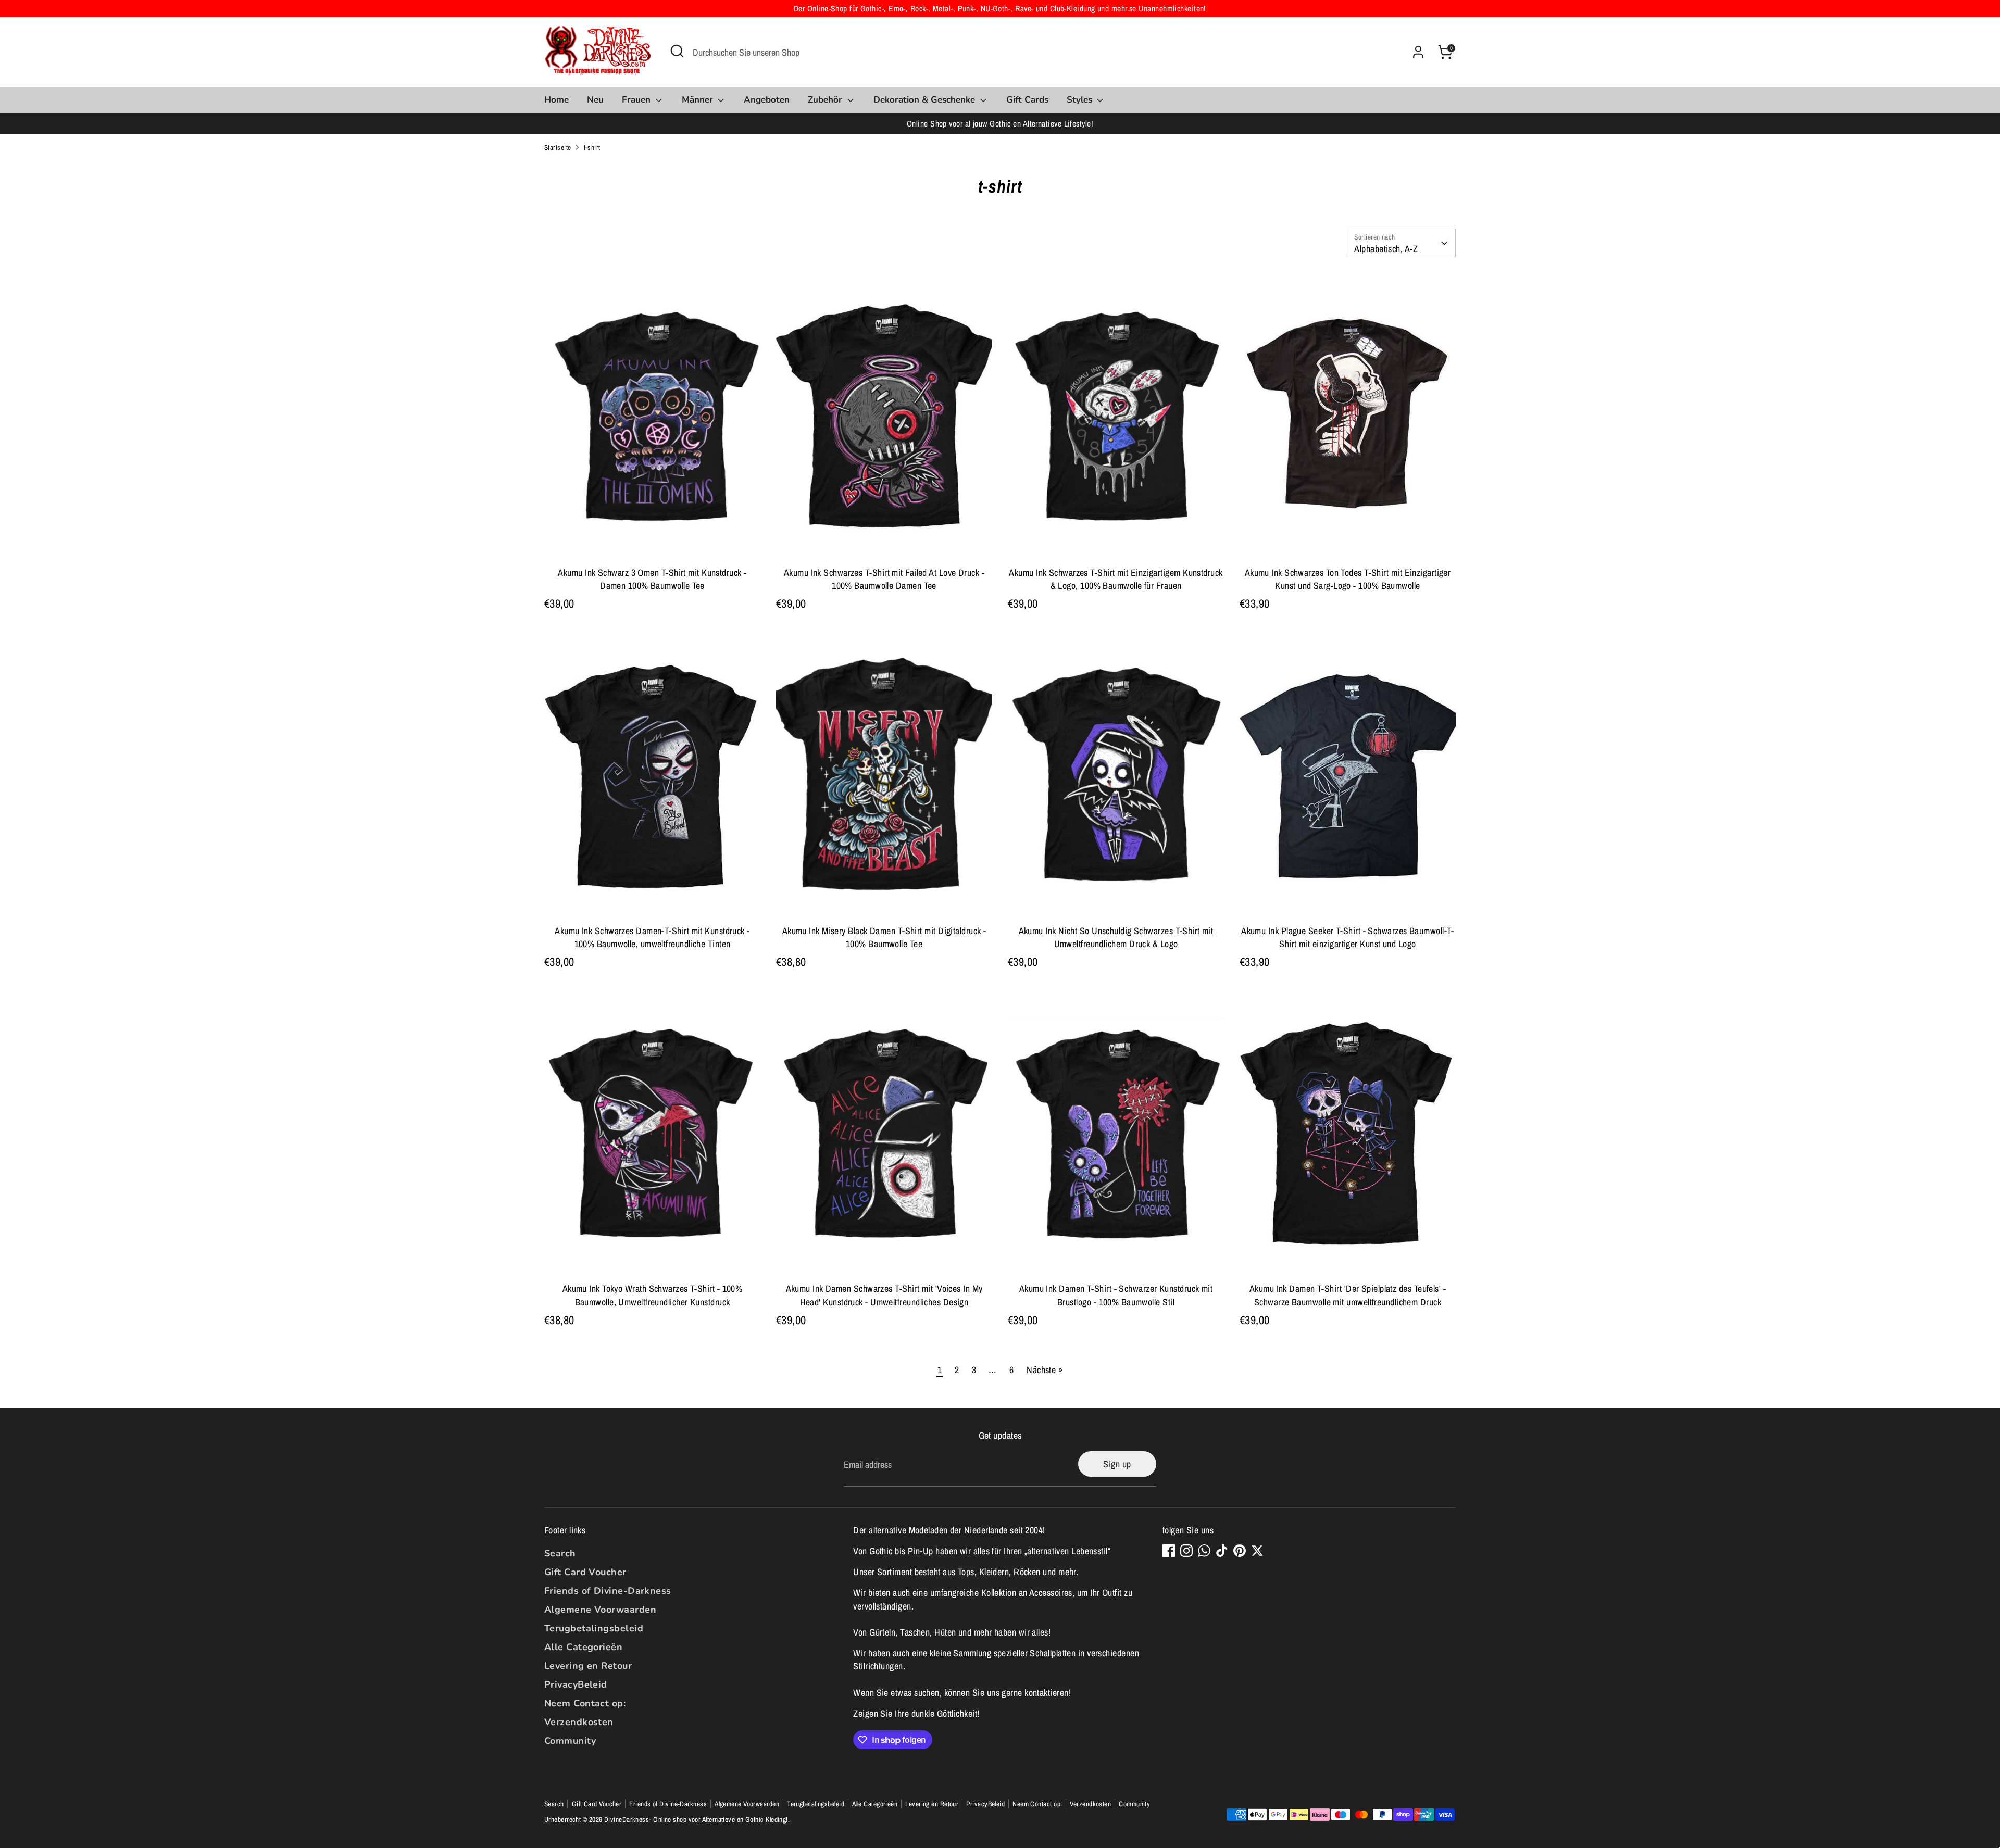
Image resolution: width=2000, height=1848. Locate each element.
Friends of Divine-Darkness (608, 1591)
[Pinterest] (1240, 1551)
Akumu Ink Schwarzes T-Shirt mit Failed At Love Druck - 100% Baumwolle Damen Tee (884, 579)
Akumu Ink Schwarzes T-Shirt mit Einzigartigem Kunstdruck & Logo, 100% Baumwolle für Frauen (1116, 579)
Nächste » (1045, 1370)
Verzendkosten (579, 1722)
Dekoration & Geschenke (926, 100)
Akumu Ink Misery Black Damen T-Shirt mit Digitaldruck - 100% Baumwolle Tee (884, 937)
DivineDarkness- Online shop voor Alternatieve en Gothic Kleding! (696, 1819)
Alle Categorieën (583, 1647)
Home (557, 100)
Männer (699, 100)
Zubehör (826, 100)
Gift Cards (1027, 100)
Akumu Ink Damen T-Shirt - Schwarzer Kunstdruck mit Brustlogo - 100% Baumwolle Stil (1116, 1295)
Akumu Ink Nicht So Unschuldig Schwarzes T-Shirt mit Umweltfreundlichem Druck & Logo (1116, 937)
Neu (595, 100)
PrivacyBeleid (576, 1684)
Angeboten (767, 100)
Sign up (1117, 1464)
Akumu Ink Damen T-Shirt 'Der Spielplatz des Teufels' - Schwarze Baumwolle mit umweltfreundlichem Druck (1348, 1295)
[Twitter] (1257, 1551)
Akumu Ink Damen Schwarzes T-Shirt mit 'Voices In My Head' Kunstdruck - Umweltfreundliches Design (884, 1295)
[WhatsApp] (1204, 1551)
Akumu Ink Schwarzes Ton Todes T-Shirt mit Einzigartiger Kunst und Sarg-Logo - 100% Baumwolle (1348, 579)
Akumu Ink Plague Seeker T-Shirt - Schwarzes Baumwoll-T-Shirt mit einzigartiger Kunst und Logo (1348, 937)
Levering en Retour (588, 1666)
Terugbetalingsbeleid (594, 1628)
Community (570, 1741)
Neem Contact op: (585, 1703)
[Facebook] (1169, 1551)
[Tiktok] (1222, 1551)
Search (560, 1553)
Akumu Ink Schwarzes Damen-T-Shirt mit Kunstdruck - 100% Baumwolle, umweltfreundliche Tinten (652, 937)
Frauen (637, 100)
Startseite (558, 147)
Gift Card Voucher (585, 1572)
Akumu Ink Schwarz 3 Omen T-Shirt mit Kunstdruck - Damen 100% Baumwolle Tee (652, 579)
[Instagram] (1186, 1551)
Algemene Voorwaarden (600, 1610)
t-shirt (592, 147)
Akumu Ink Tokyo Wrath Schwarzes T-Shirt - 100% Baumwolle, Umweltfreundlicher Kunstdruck (653, 1295)
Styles (1081, 100)
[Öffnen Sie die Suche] (677, 51)
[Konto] (1418, 52)
